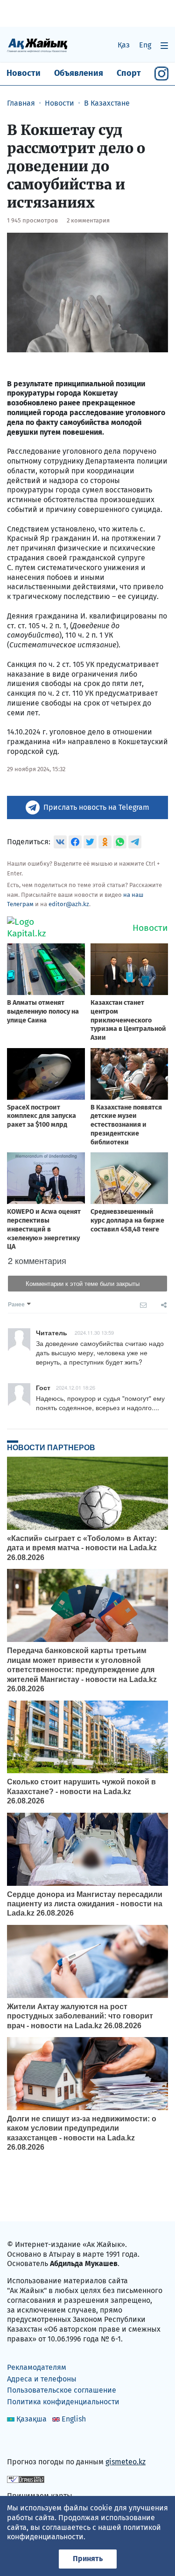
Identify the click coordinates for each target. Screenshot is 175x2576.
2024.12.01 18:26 (76, 1387)
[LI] (28, 2442)
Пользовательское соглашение (62, 2390)
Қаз (124, 45)
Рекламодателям (37, 2367)
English (74, 2419)
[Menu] (164, 45)
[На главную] (37, 45)
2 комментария (88, 220)
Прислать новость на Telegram (96, 807)
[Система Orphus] (26, 2479)
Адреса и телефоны (42, 2379)
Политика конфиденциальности (63, 2402)
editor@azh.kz (69, 904)
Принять (88, 2559)
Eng (145, 45)
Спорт (129, 73)
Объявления (79, 73)
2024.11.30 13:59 (94, 1332)
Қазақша (31, 2419)
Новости (24, 73)
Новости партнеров (51, 1447)
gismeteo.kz (126, 2462)
